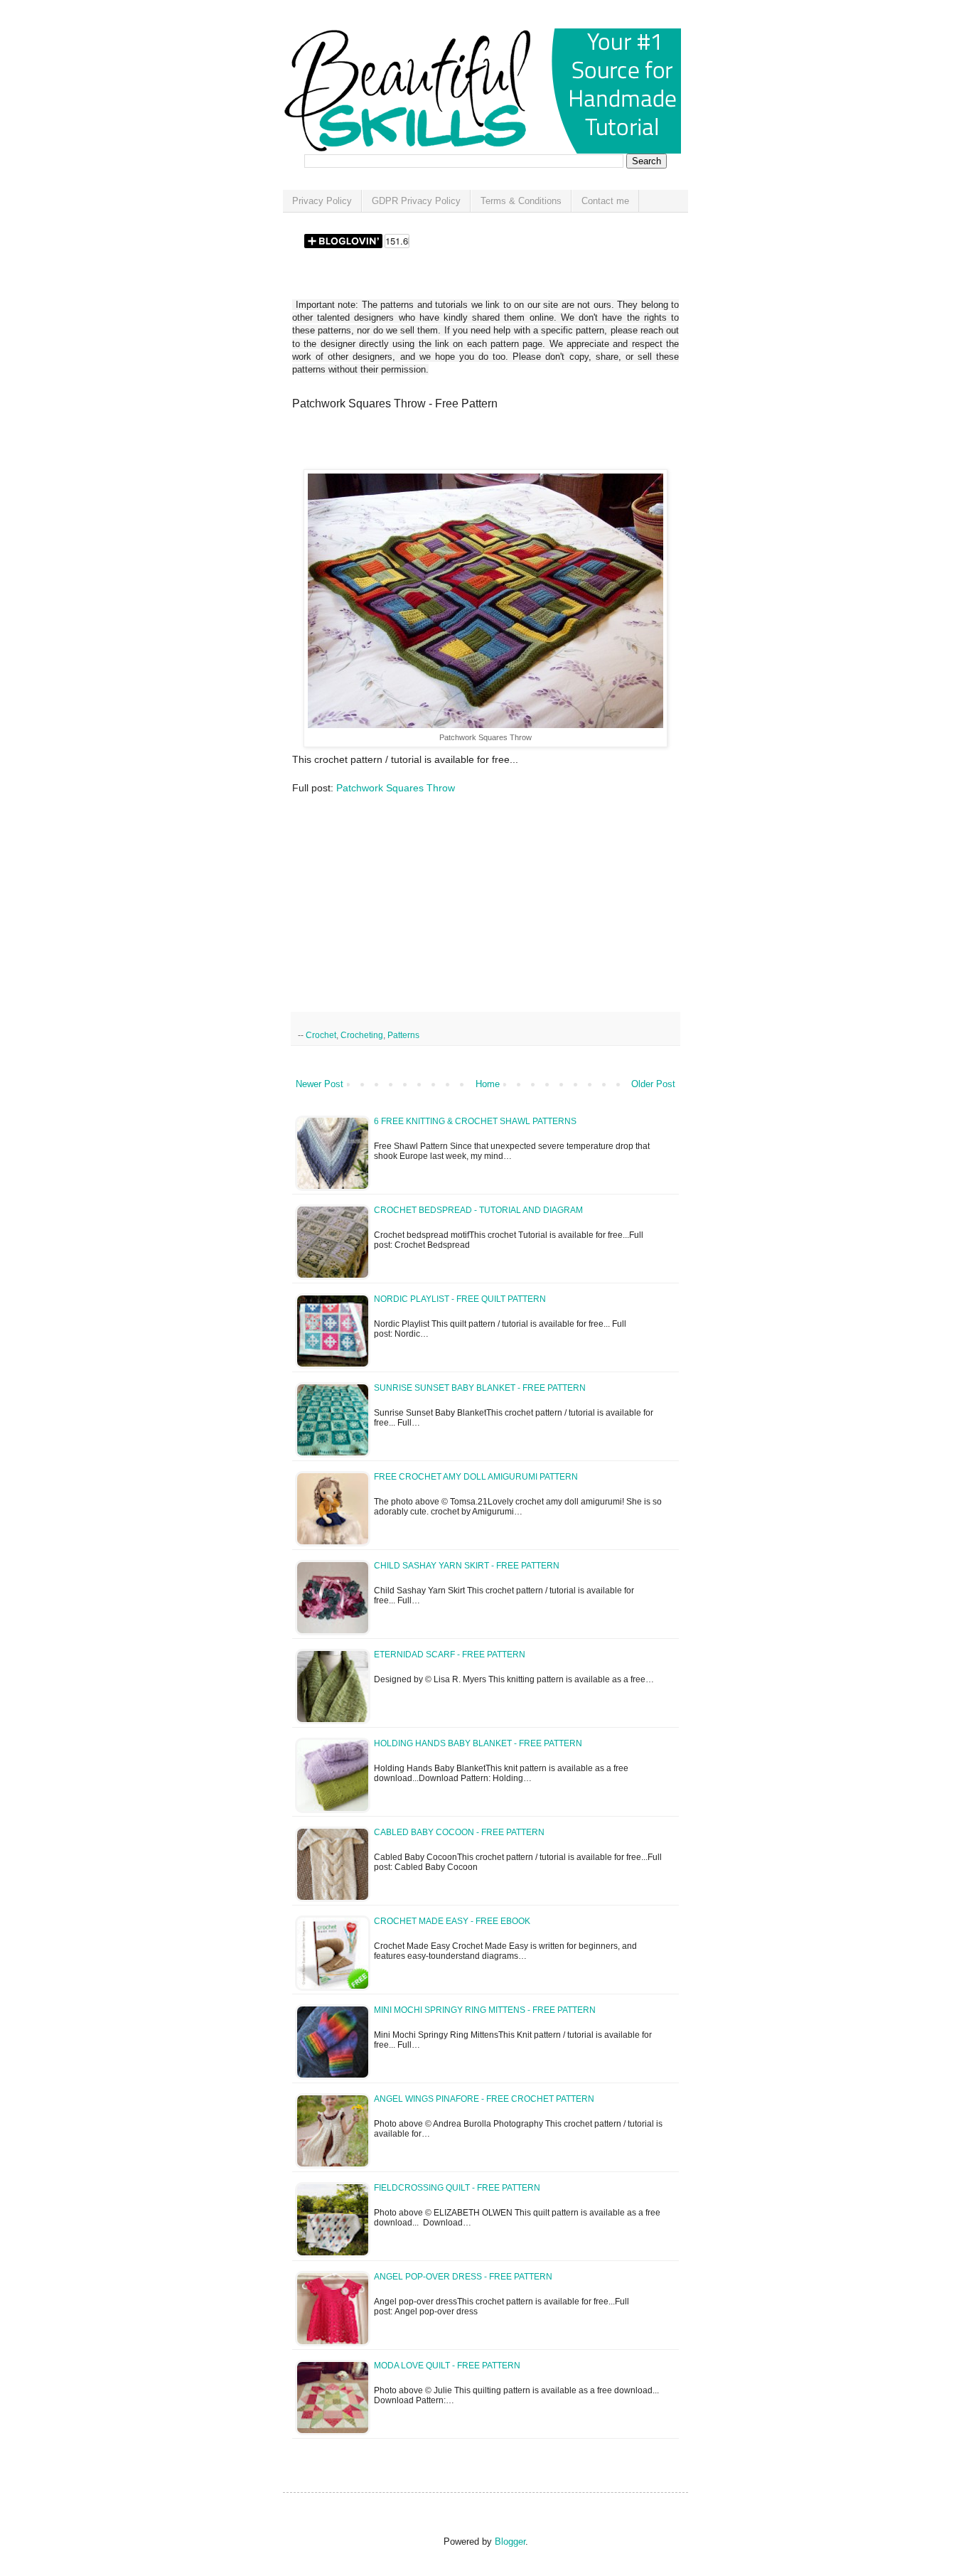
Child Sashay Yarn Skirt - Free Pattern (467, 1566)
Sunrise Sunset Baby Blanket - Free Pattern (480, 1388)
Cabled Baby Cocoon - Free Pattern (459, 1832)
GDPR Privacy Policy (416, 201)
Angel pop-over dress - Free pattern (463, 2277)
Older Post (653, 1084)
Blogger (510, 2542)
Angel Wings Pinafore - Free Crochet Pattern (484, 2099)
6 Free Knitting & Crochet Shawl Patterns (475, 1121)
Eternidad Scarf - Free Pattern (450, 1655)
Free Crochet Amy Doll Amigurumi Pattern (476, 1477)
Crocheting (362, 1035)
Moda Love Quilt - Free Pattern (447, 2366)
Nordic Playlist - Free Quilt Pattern (460, 1299)
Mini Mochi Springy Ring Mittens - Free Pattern (485, 2010)
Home (488, 1084)
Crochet (321, 1035)
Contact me (605, 201)
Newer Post (320, 1084)
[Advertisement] (458, 444)
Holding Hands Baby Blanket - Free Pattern (478, 1743)
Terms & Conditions (521, 201)
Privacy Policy (322, 201)
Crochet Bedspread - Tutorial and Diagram (478, 1210)
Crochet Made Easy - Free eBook (452, 1921)
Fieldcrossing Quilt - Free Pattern (457, 2188)
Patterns (403, 1035)
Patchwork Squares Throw (396, 788)
